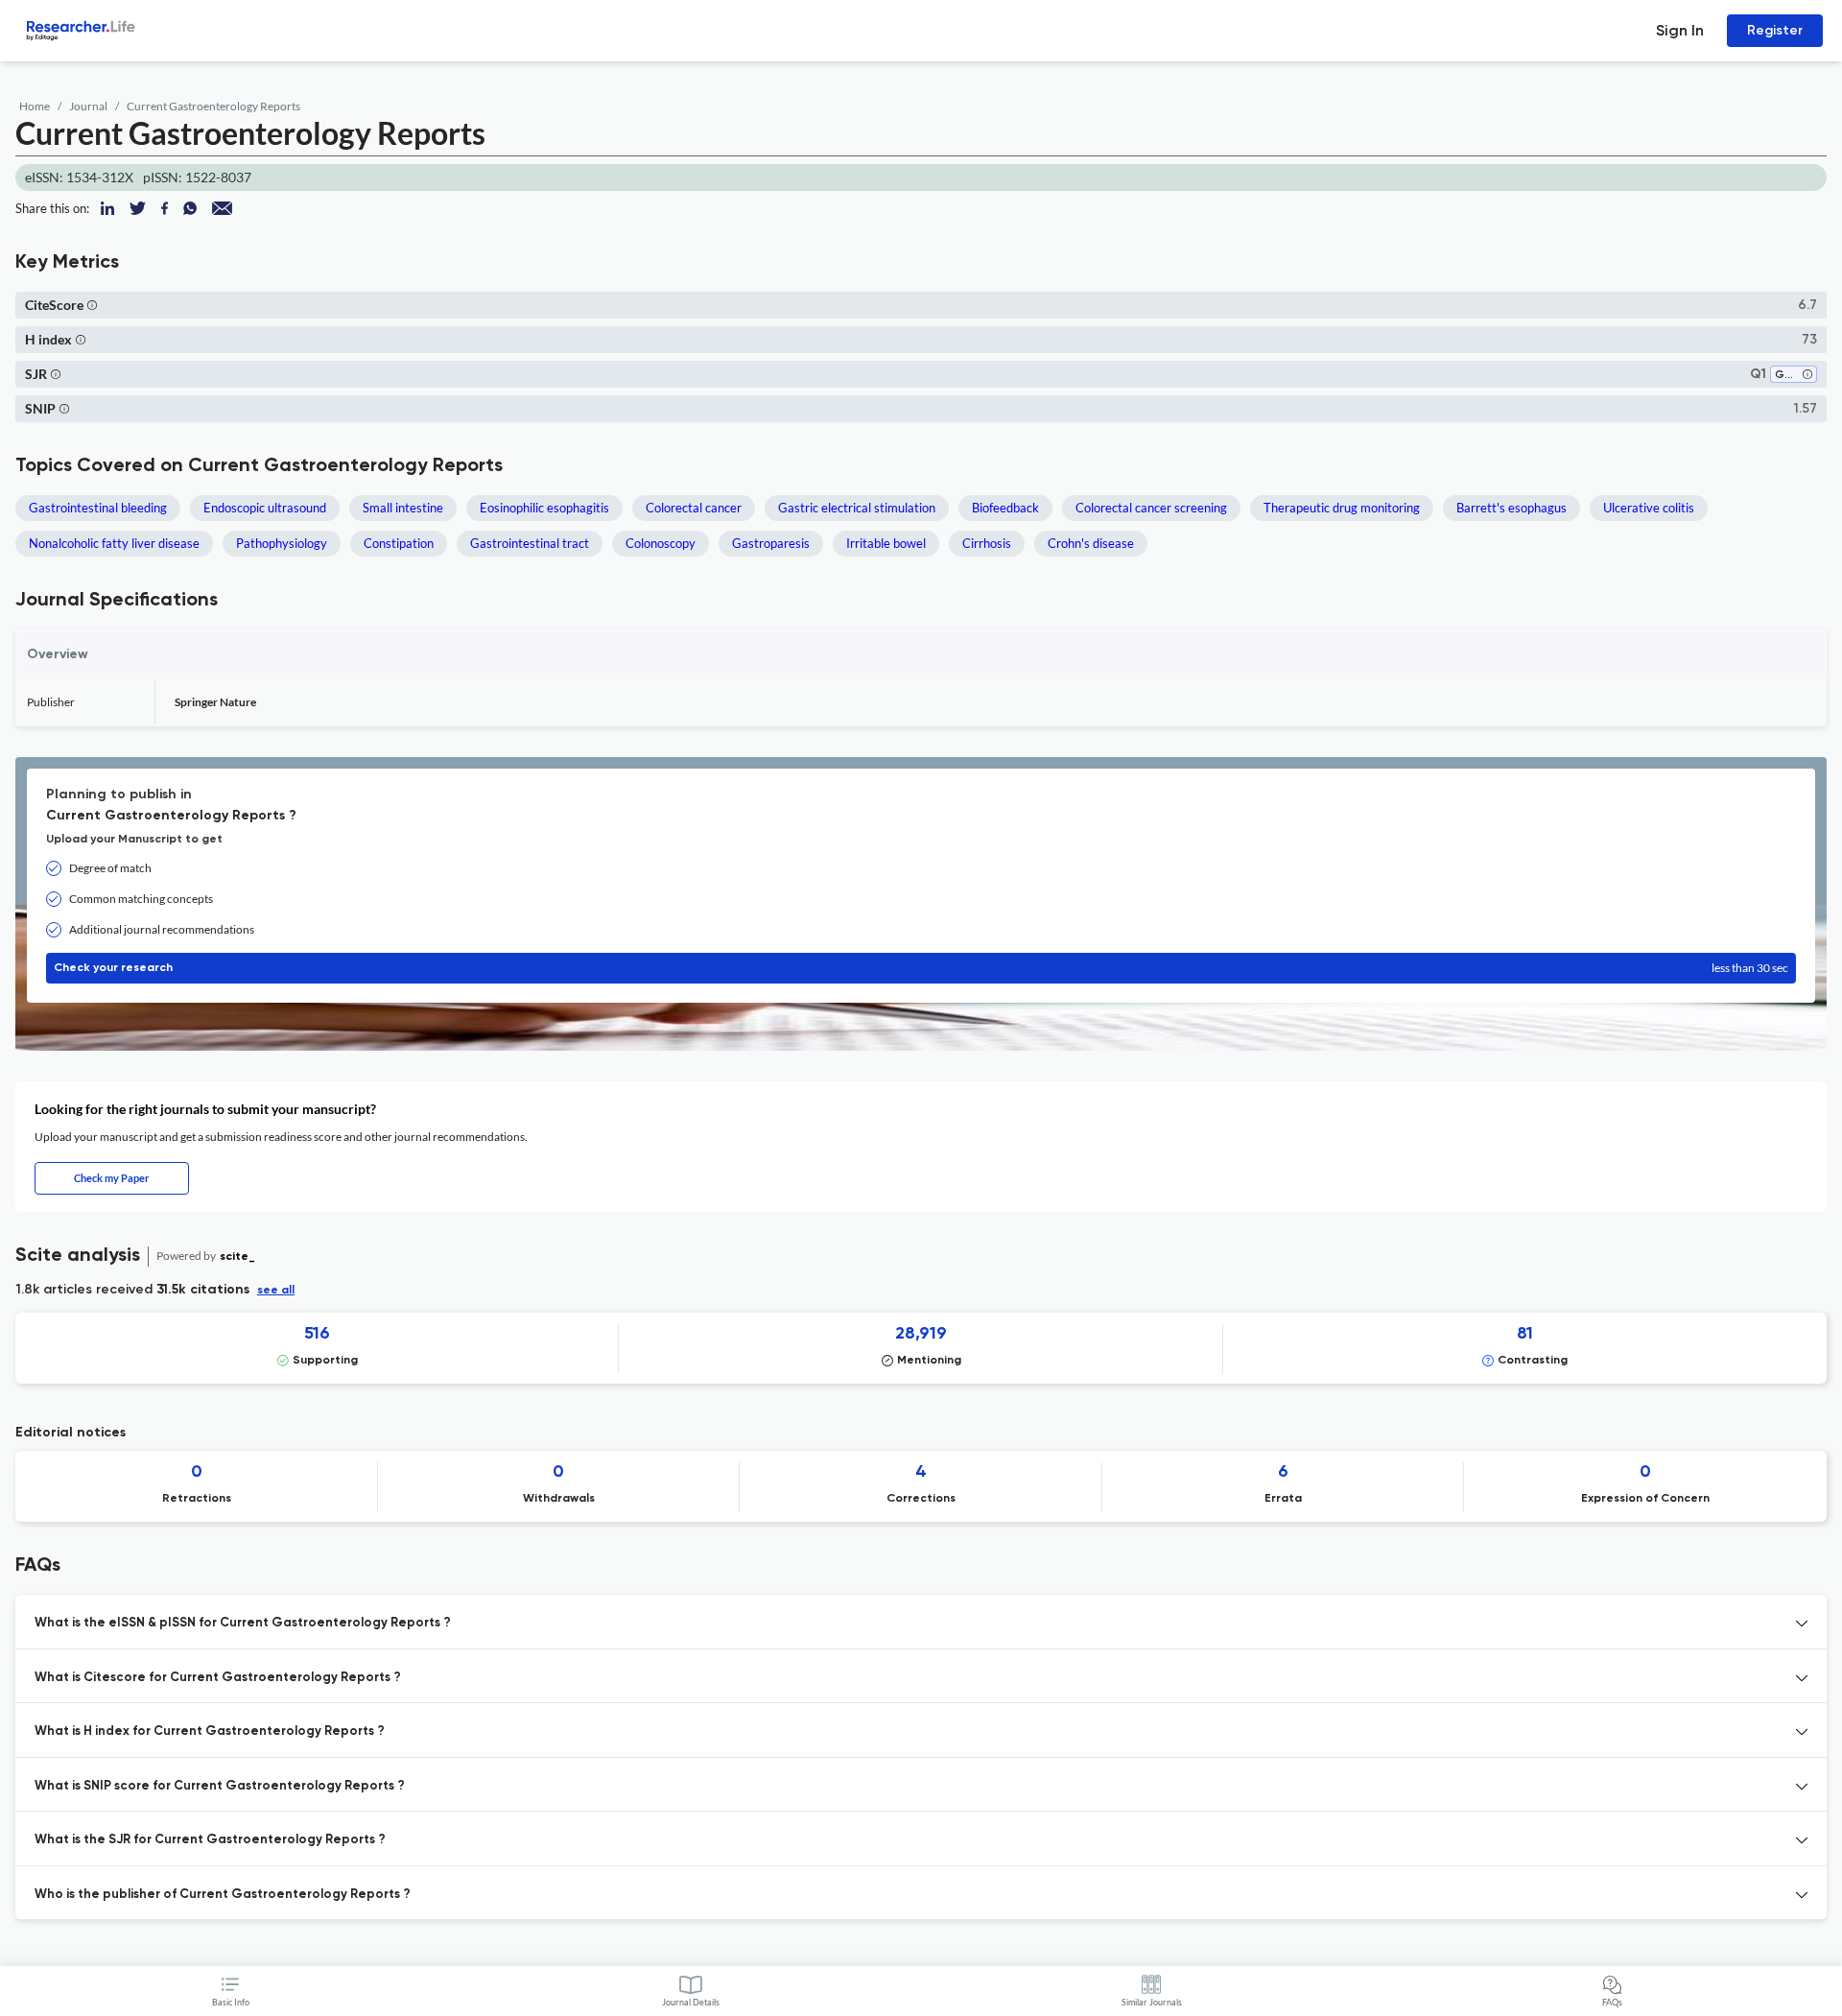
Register (1775, 30)
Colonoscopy (661, 543)
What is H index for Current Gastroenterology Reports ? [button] (210, 1731)
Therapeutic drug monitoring (1342, 508)
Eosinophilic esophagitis (544, 508)
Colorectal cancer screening (1151, 508)
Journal (88, 106)
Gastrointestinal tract (530, 543)
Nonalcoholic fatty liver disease (114, 543)
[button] (92, 305)
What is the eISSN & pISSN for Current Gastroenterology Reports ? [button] (243, 1623)
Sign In (1680, 30)
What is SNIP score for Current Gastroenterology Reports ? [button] (220, 1786)
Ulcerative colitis (1649, 508)
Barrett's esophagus (1511, 508)
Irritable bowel (886, 543)
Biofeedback (1005, 508)
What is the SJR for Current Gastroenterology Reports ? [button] (210, 1840)
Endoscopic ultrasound (265, 508)
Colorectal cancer (694, 508)
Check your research (921, 968)
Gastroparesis (771, 543)
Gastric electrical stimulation (857, 508)
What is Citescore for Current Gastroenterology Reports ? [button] (218, 1678)
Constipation (399, 543)
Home (35, 106)
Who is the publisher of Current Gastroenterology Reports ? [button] (223, 1895)
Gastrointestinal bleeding (98, 508)
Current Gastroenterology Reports (213, 106)
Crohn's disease (1091, 543)
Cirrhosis (987, 543)
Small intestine (403, 508)
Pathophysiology (282, 543)
